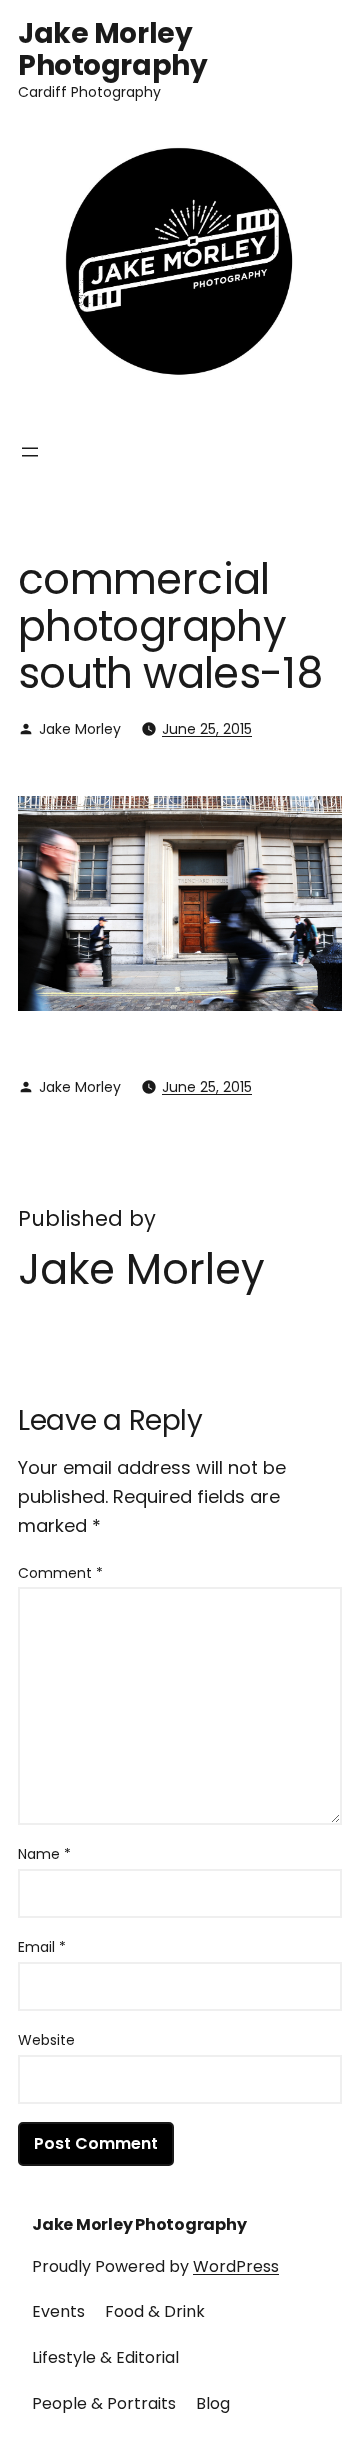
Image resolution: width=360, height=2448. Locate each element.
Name (44, 1854)
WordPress (236, 2266)
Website (46, 2040)
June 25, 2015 (207, 729)
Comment (60, 1573)
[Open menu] (30, 452)
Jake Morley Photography (112, 49)
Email (42, 1947)
